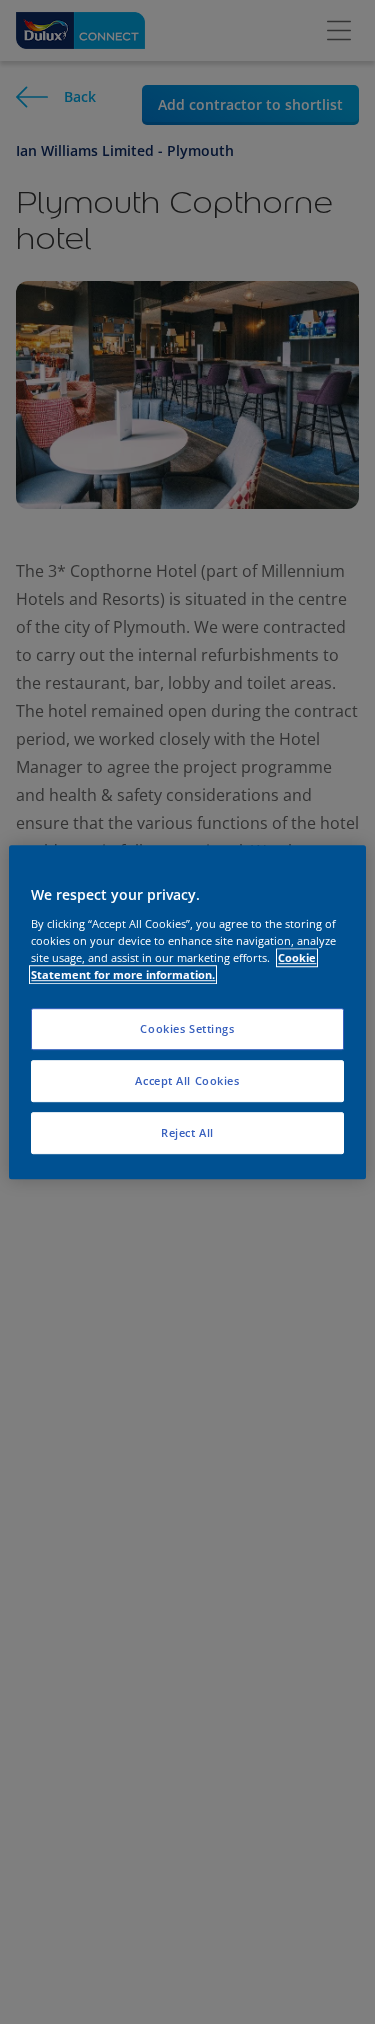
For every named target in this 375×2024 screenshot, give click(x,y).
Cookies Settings (187, 1028)
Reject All (187, 1132)
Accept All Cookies (187, 1080)
